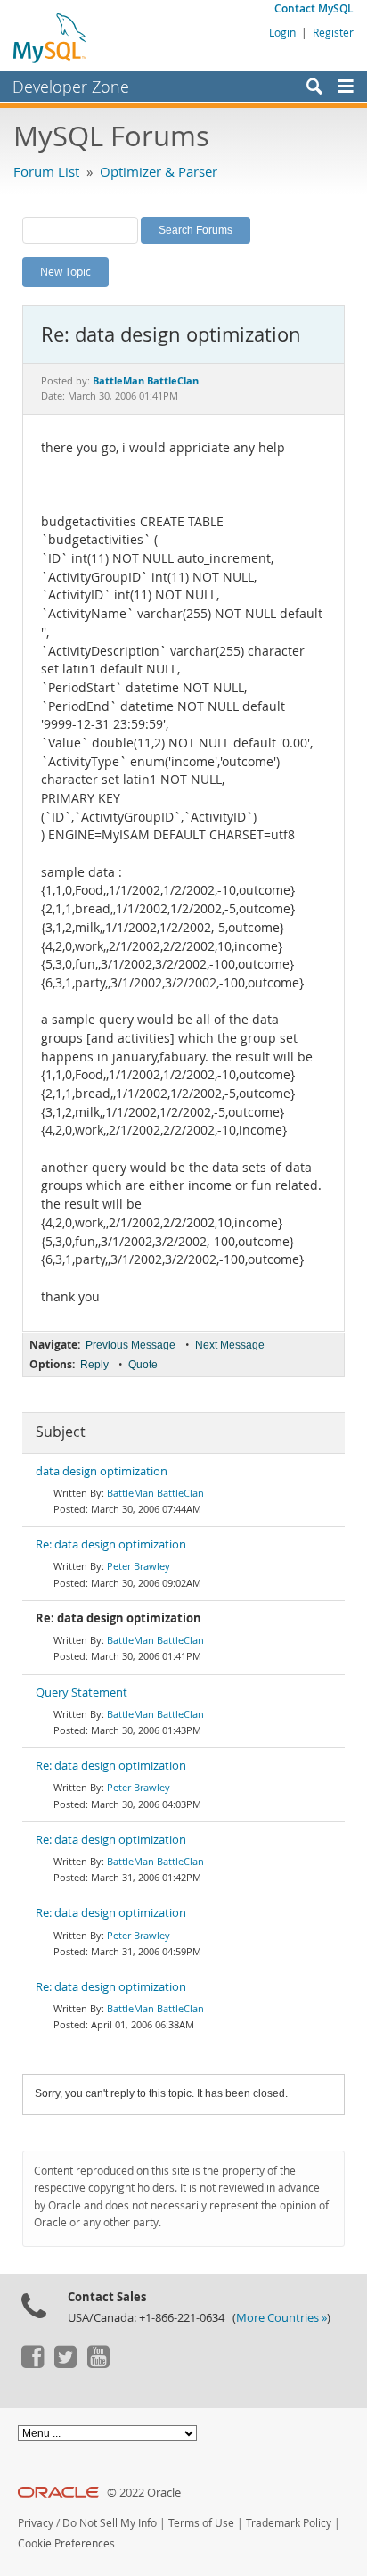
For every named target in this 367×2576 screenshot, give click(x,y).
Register (333, 32)
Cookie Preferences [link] (66, 2543)
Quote (143, 1365)
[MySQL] (51, 37)
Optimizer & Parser (159, 171)
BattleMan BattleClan (155, 1493)
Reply (94, 1365)
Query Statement (82, 1693)
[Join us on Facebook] (32, 2364)
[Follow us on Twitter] (65, 2364)
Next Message (230, 1345)
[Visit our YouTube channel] (98, 2364)
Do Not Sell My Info (110, 2523)
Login (282, 32)
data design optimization (102, 1471)
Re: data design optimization (111, 1544)
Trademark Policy (289, 2523)
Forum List (46, 171)
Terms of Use (201, 2523)
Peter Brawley (139, 1566)
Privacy (36, 2523)
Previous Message (130, 1345)
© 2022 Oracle (144, 2493)
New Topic (65, 271)
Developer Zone (71, 87)
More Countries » (281, 2318)
